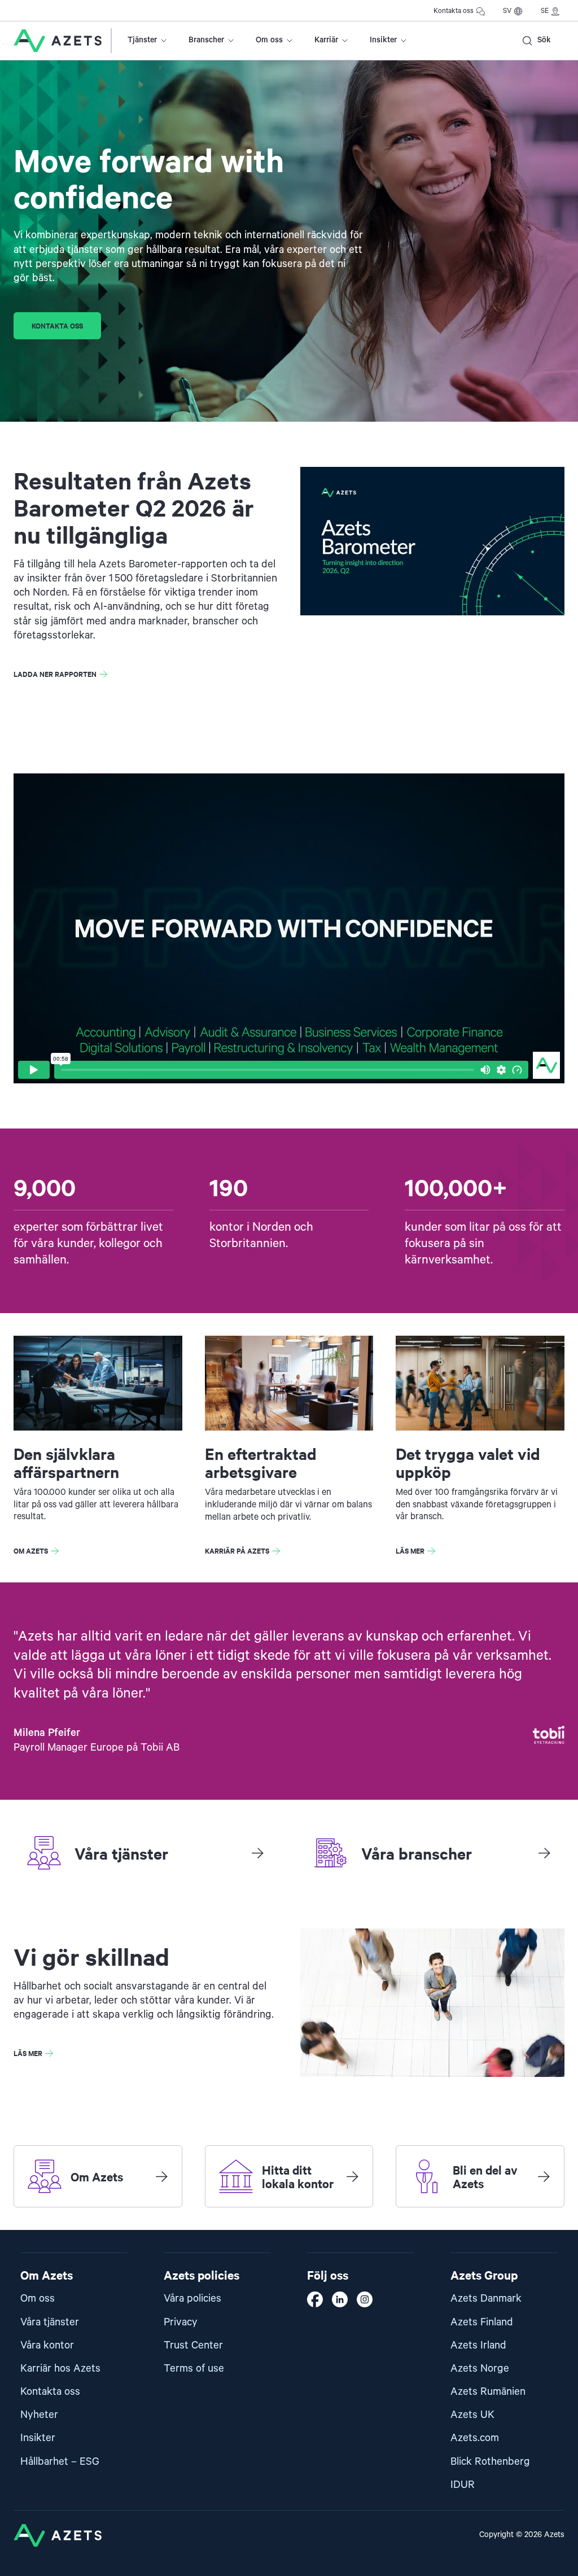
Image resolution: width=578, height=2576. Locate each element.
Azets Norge (480, 2369)
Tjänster (142, 40)
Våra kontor (47, 2345)
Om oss (269, 40)
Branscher (206, 40)
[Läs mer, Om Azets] (161, 2176)
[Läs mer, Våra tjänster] (257, 1853)
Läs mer (410, 1551)
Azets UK (472, 2415)
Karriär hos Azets (60, 2369)
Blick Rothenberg (490, 2462)
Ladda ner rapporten (55, 674)
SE (545, 11)
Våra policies (192, 2299)
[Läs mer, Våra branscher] (544, 1853)
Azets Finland (482, 2322)
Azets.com (475, 2438)
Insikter (383, 40)
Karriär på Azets (237, 1551)
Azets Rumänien (488, 2392)
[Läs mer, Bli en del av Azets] (544, 2176)
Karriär (326, 40)
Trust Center (193, 2345)
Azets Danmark (486, 2299)
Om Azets (31, 1551)
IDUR (463, 2485)
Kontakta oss (454, 11)
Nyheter (39, 2415)
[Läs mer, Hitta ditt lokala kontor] (352, 2176)
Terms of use (194, 2369)
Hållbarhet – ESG (60, 2462)
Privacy (181, 2322)
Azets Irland (478, 2345)
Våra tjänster (50, 2322)
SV (507, 11)
